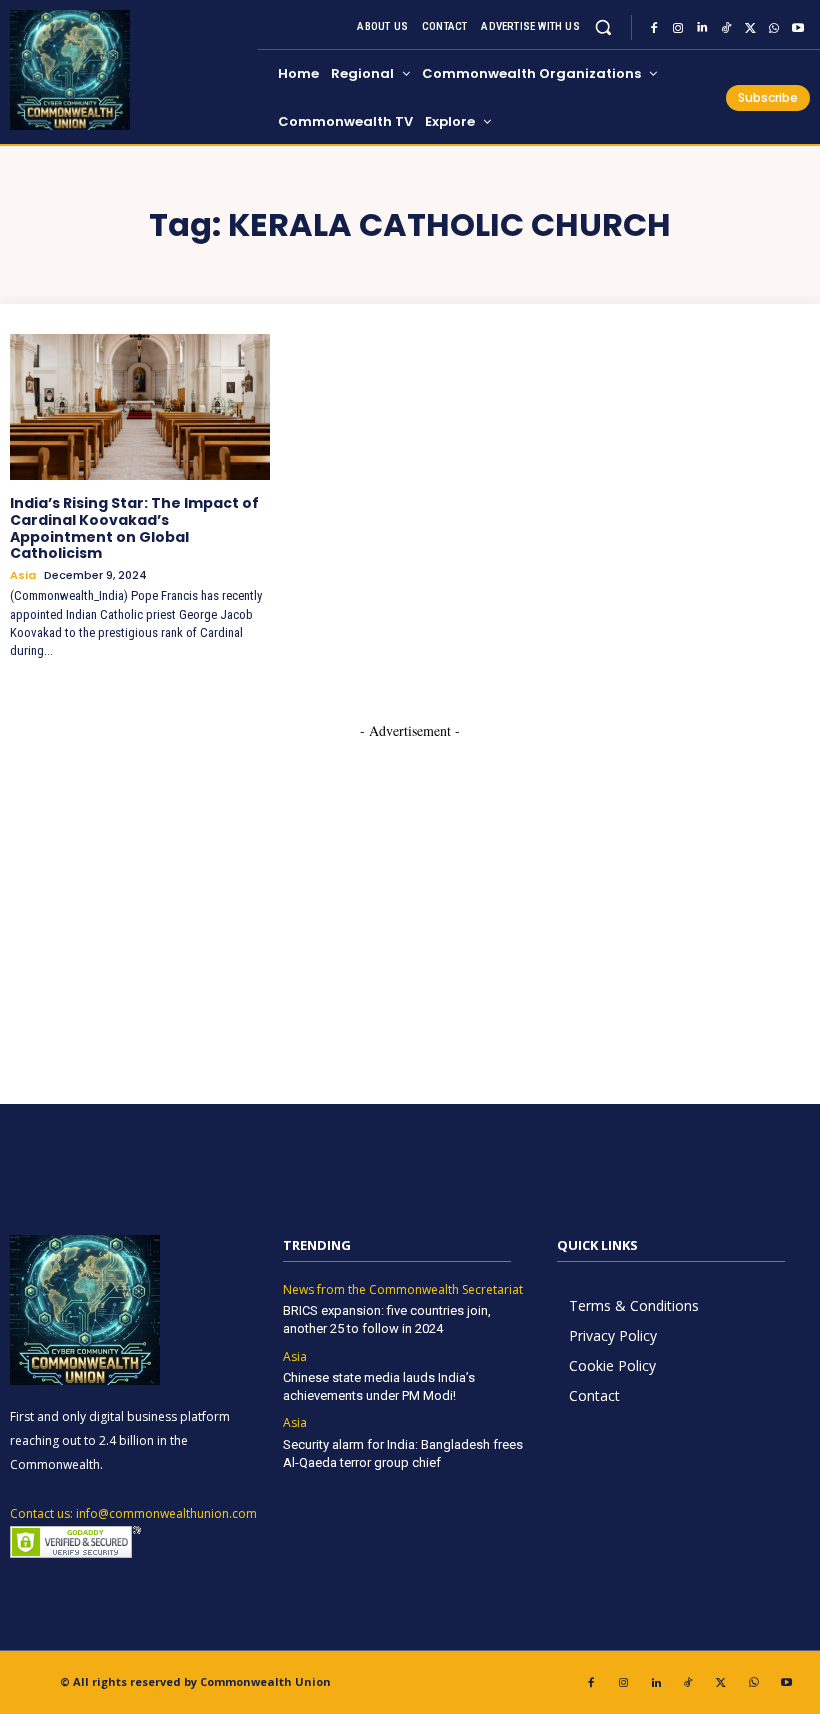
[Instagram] (678, 28)
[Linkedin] (702, 28)
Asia (23, 575)
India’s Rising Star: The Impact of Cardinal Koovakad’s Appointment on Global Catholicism (134, 528)
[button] (603, 27)
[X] (750, 28)
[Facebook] (654, 28)
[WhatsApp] (774, 28)
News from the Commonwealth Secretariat (403, 1290)
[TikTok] (726, 28)
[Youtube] (798, 28)
